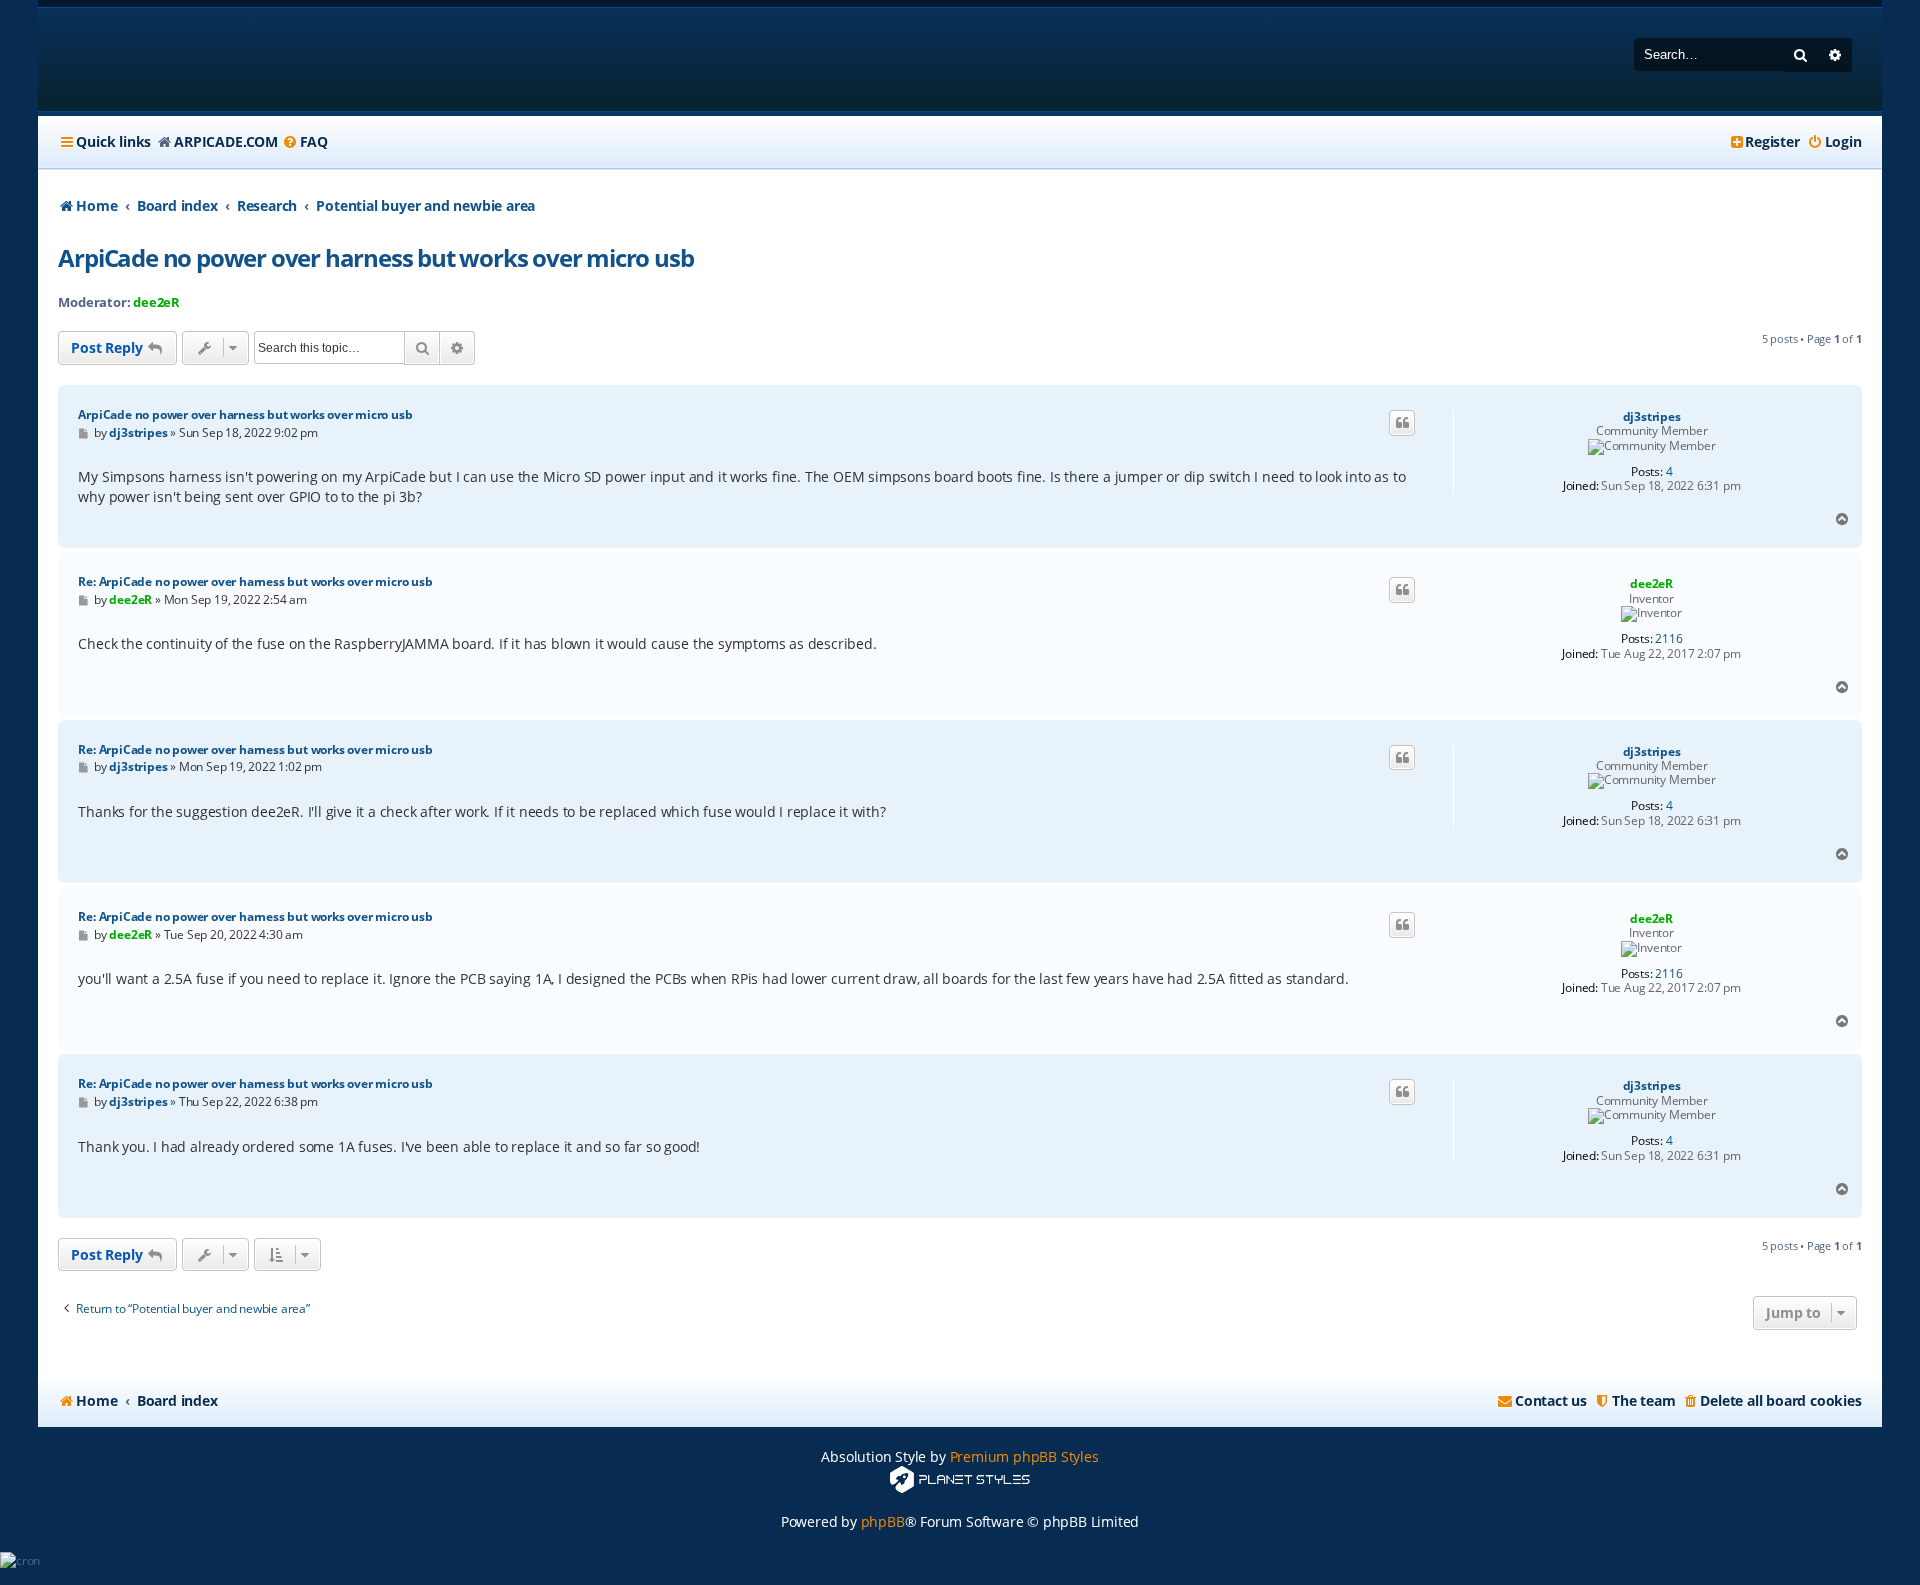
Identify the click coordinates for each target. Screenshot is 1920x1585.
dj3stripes (1652, 417)
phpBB (883, 1521)
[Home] (186, 59)
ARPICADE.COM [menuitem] (226, 141)
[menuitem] (305, 142)
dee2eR (156, 302)
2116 (1668, 639)
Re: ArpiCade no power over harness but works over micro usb (255, 581)
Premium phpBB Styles (1024, 1456)
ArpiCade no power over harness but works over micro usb (375, 257)
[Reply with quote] (1402, 423)
